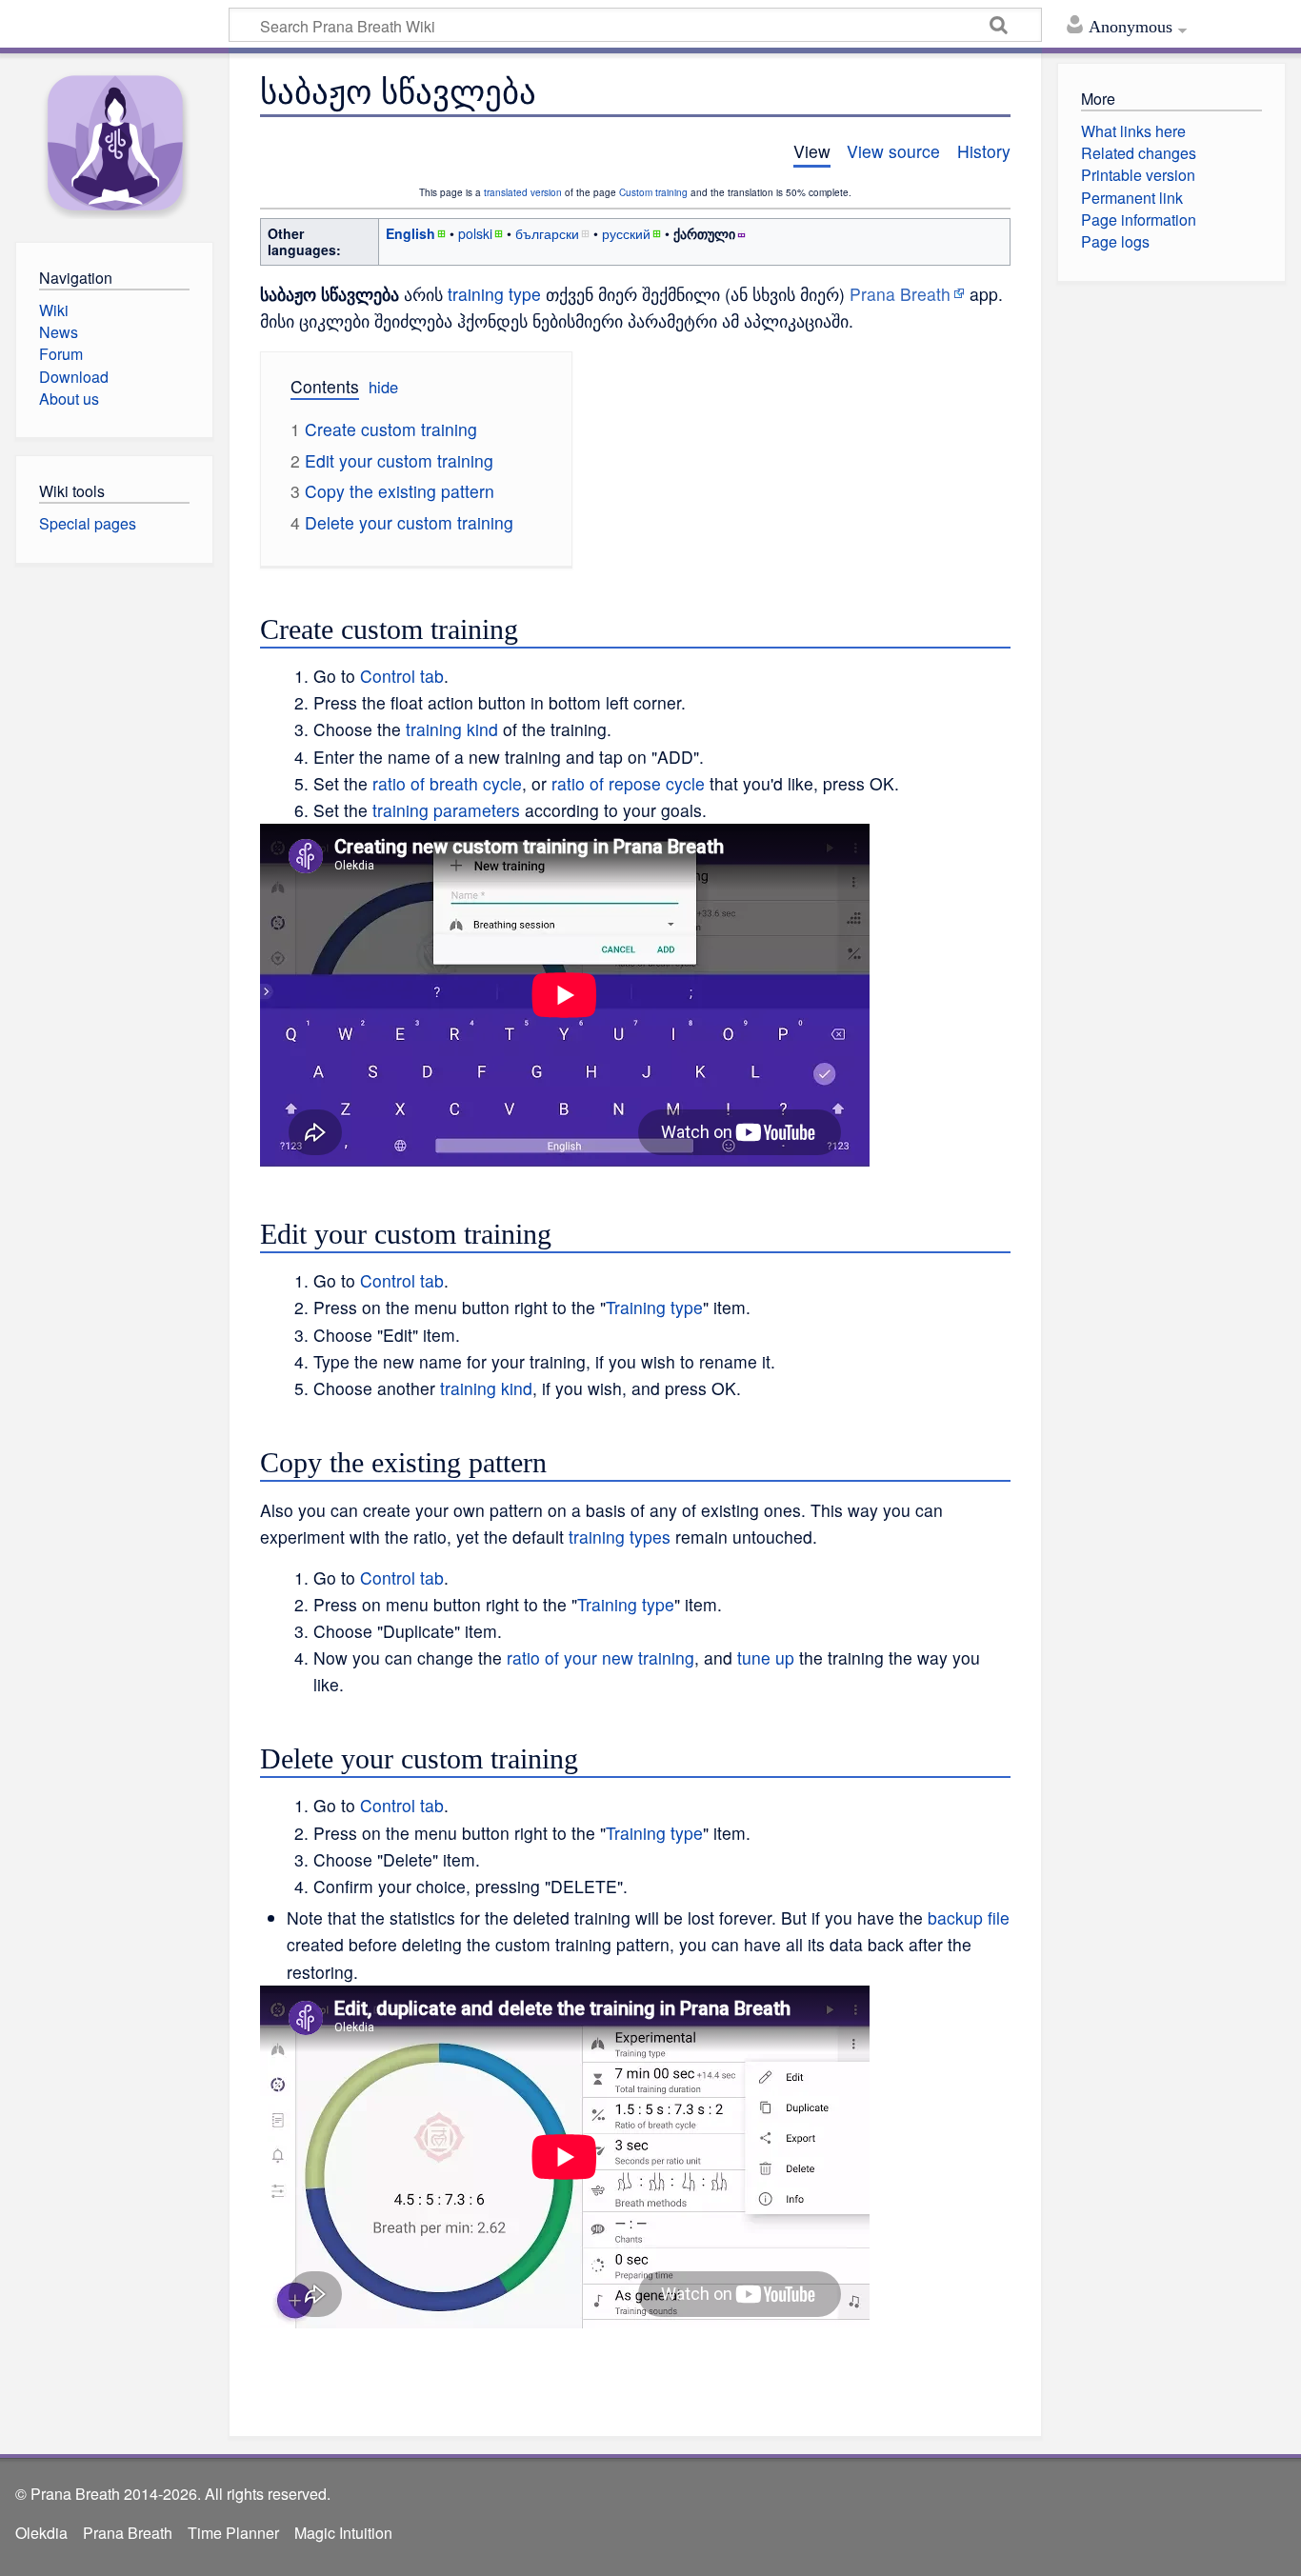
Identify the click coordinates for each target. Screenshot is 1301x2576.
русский (626, 233)
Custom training (653, 192)
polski (475, 233)
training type (494, 294)
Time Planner (233, 2533)
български (547, 233)
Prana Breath (900, 294)
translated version (523, 192)
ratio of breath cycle (447, 783)
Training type (654, 1307)
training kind (452, 729)
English (410, 233)
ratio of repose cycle (628, 783)
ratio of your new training (600, 1657)
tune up (766, 1657)
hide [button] (383, 387)
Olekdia (41, 2533)
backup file (969, 1917)
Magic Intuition (343, 2533)
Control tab (402, 676)
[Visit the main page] (114, 143)
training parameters (446, 810)
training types (620, 1537)
